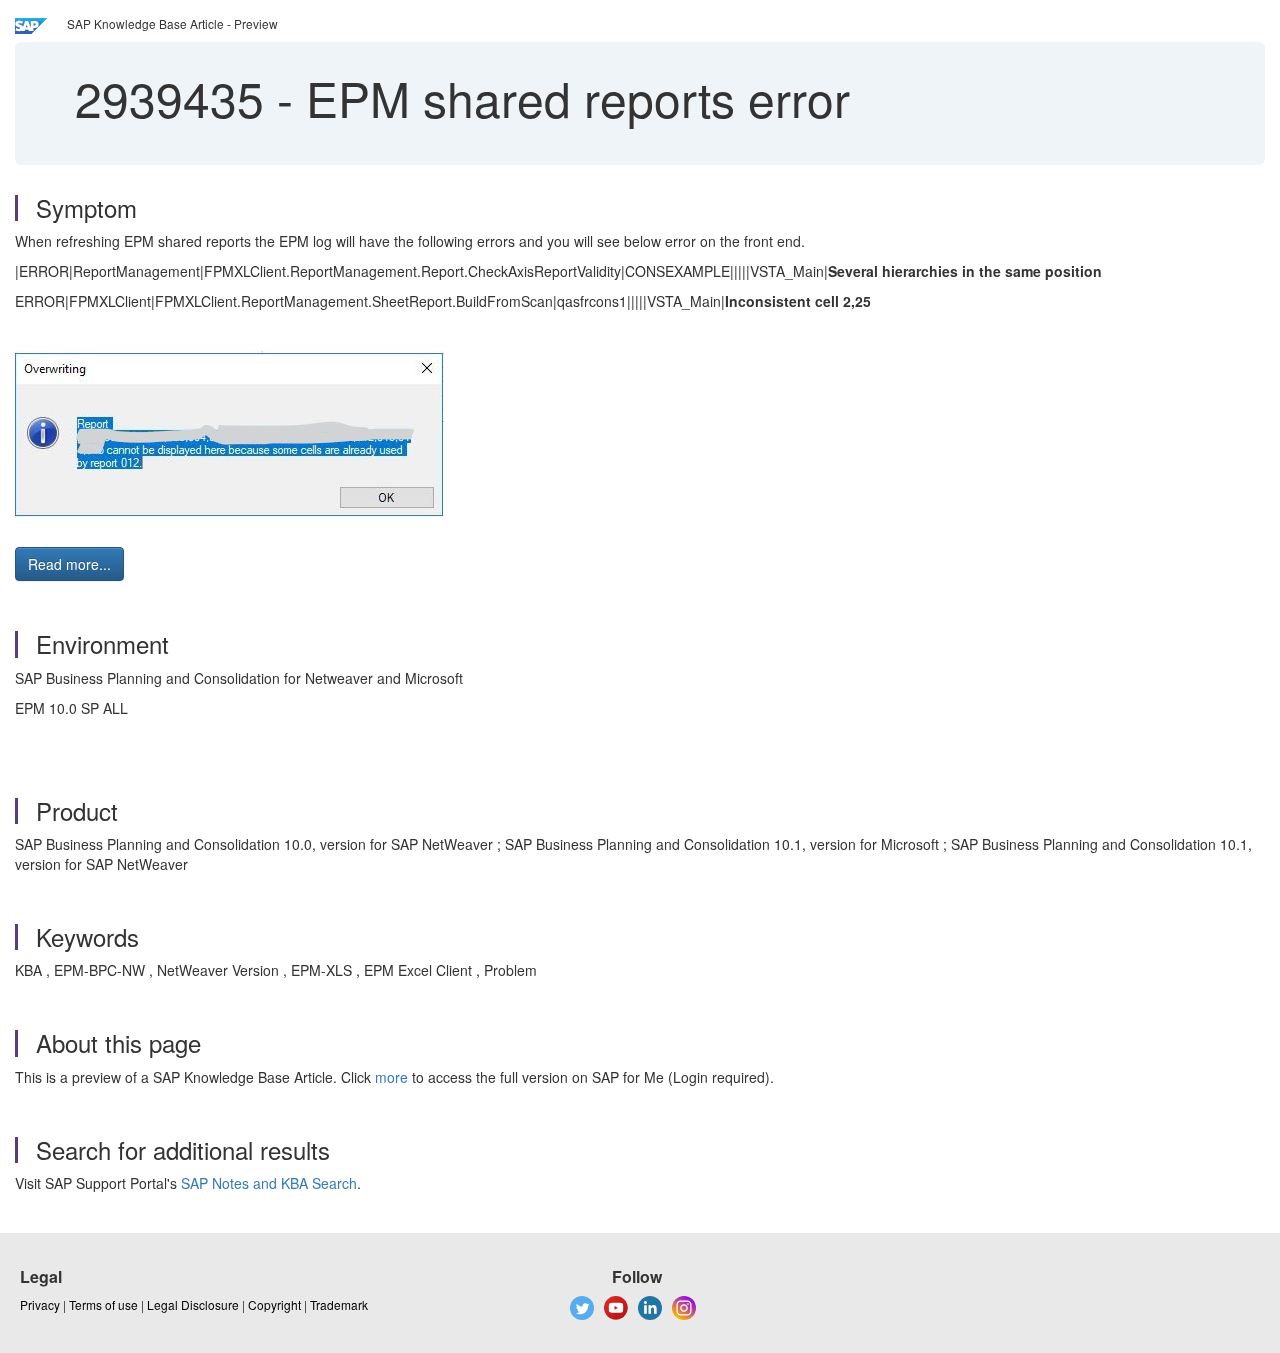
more (391, 1077)
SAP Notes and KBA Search (269, 1183)
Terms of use (103, 1304)
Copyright (274, 1304)
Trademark (339, 1304)
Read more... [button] (69, 564)
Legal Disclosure (193, 1304)
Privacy (40, 1304)
